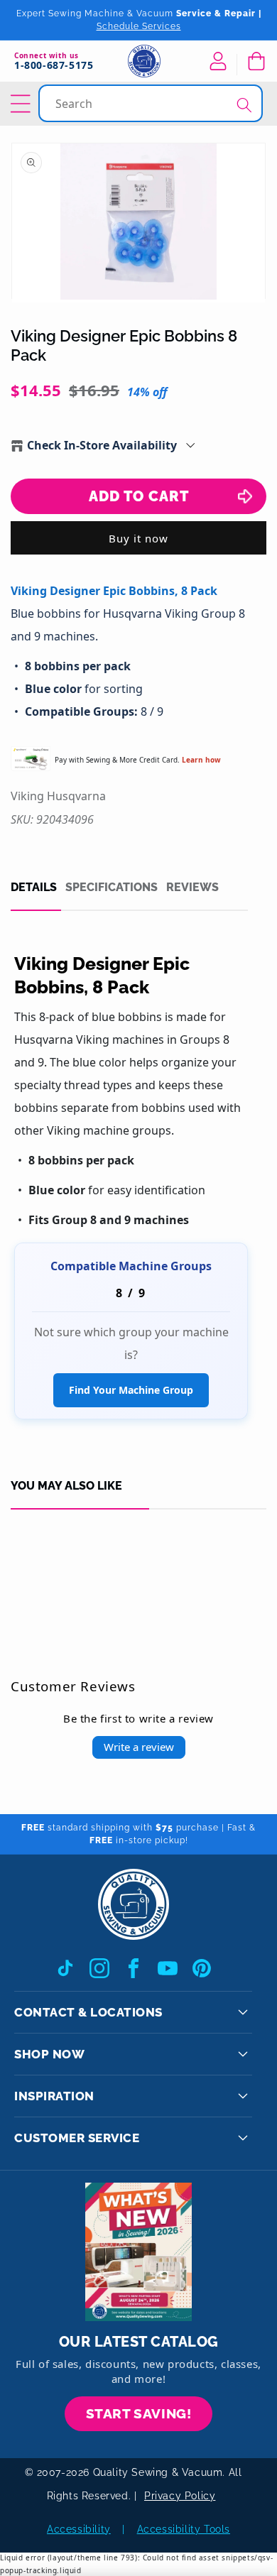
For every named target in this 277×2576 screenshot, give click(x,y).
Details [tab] (34, 888)
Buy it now (138, 538)
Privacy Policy (180, 2496)
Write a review (139, 1747)
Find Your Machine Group (131, 1390)
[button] (256, 61)
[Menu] (23, 104)
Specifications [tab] (112, 888)
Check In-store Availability (102, 445)
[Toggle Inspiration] (243, 2096)
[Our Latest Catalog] (138, 2252)
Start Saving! (139, 2413)
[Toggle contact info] (243, 2012)
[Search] (244, 105)
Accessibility (79, 2529)
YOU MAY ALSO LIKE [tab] (66, 1486)
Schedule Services (139, 26)
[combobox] (152, 103)
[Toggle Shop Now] (243, 2054)
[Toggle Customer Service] (243, 2138)
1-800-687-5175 (54, 66)
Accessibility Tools (184, 2529)
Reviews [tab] (192, 888)
